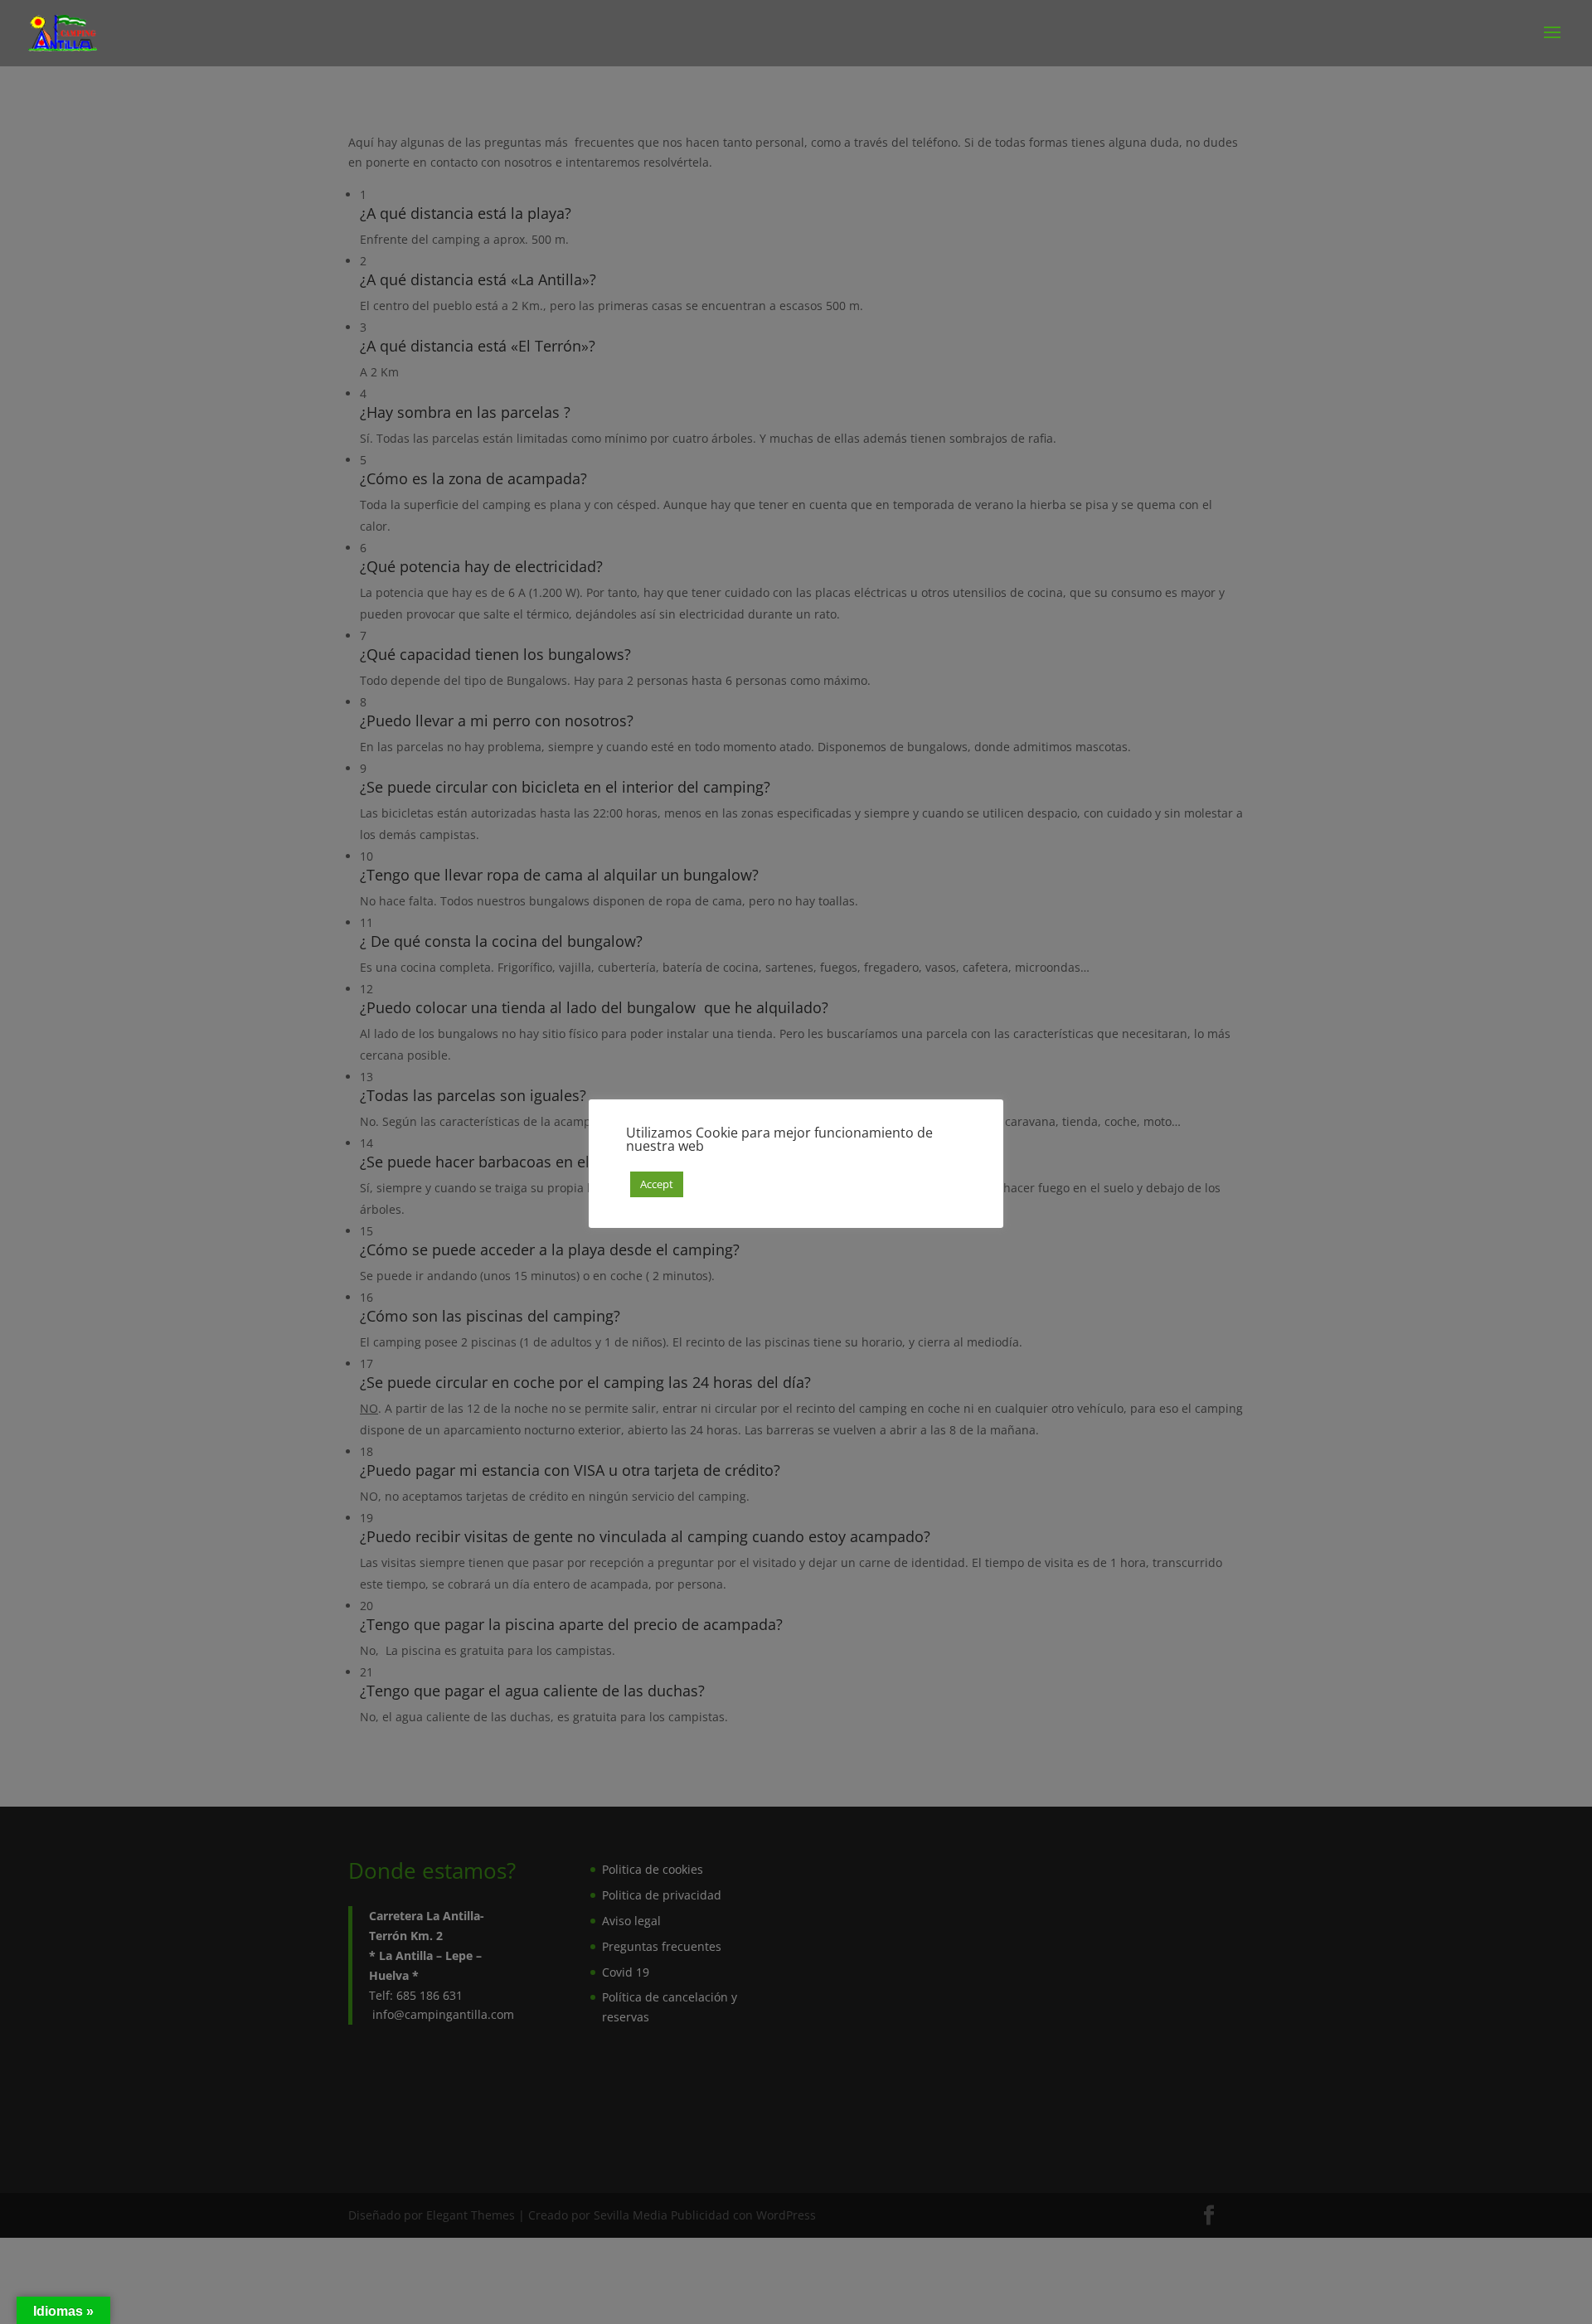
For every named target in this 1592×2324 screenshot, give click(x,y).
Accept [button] (657, 1184)
